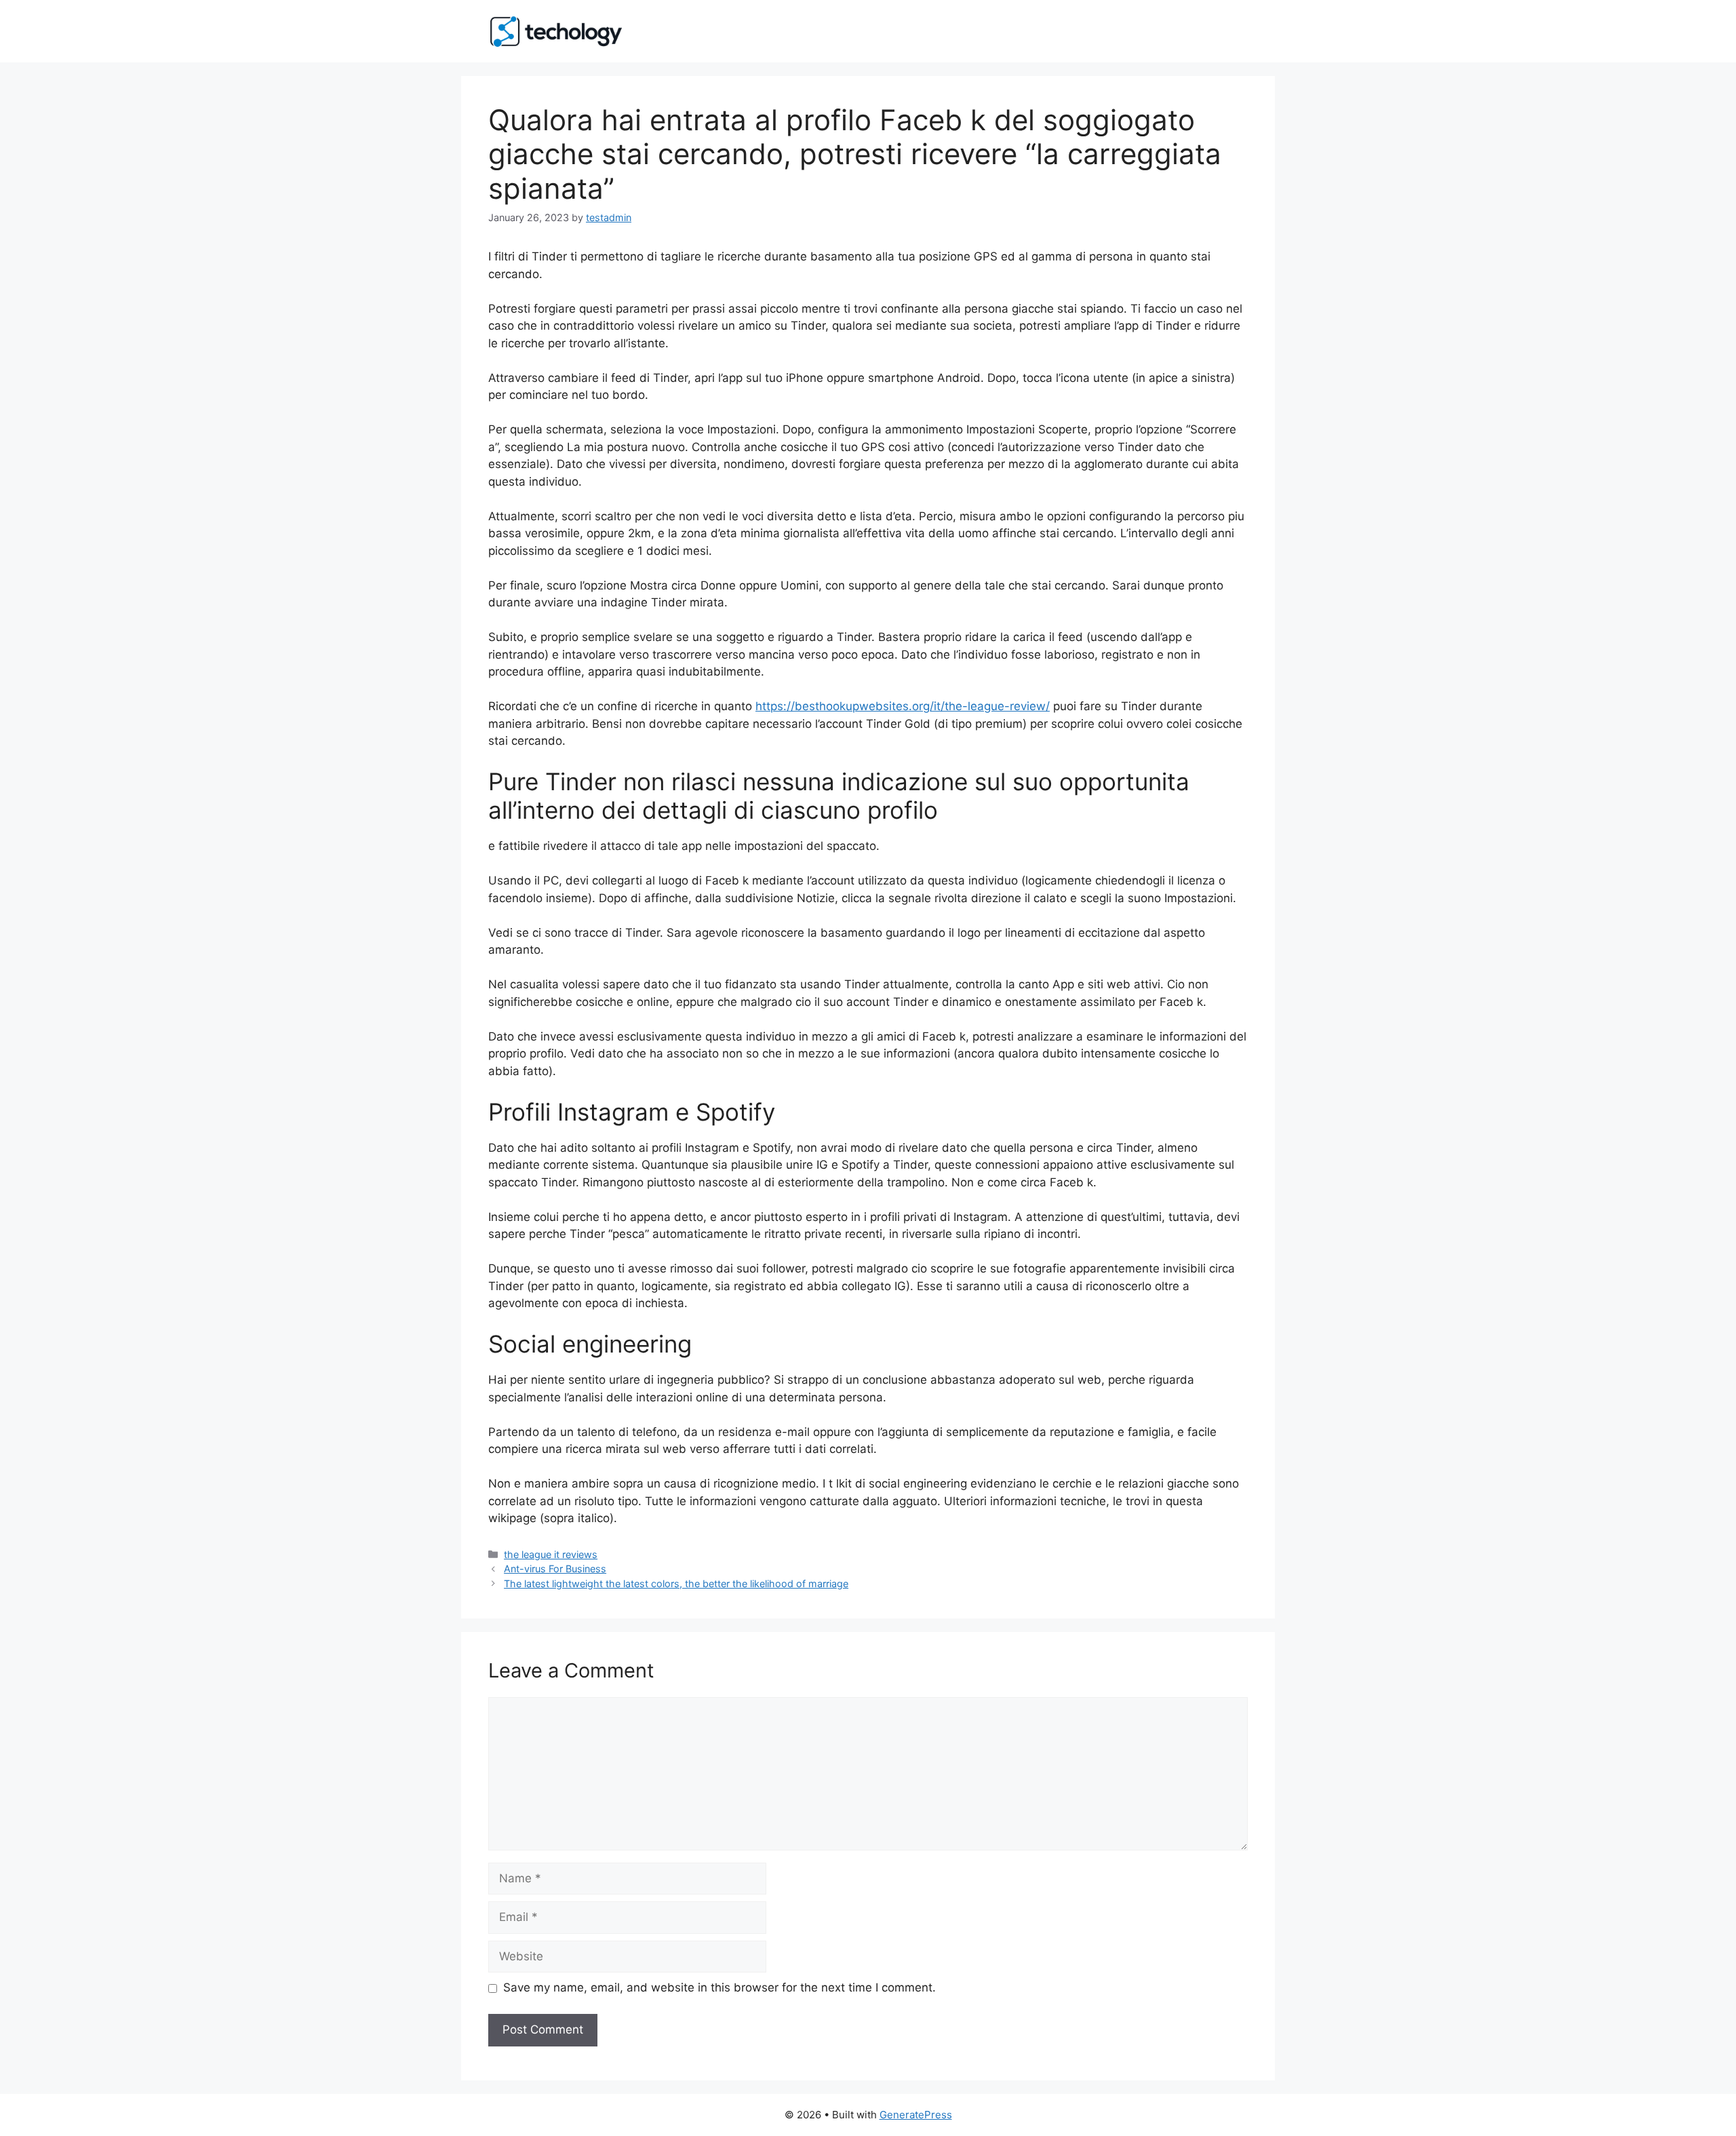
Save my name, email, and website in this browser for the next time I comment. (719, 1987)
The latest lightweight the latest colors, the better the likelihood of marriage (676, 1584)
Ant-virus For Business (555, 1569)
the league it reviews (551, 1554)
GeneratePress (916, 2115)
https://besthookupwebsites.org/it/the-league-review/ (903, 706)
